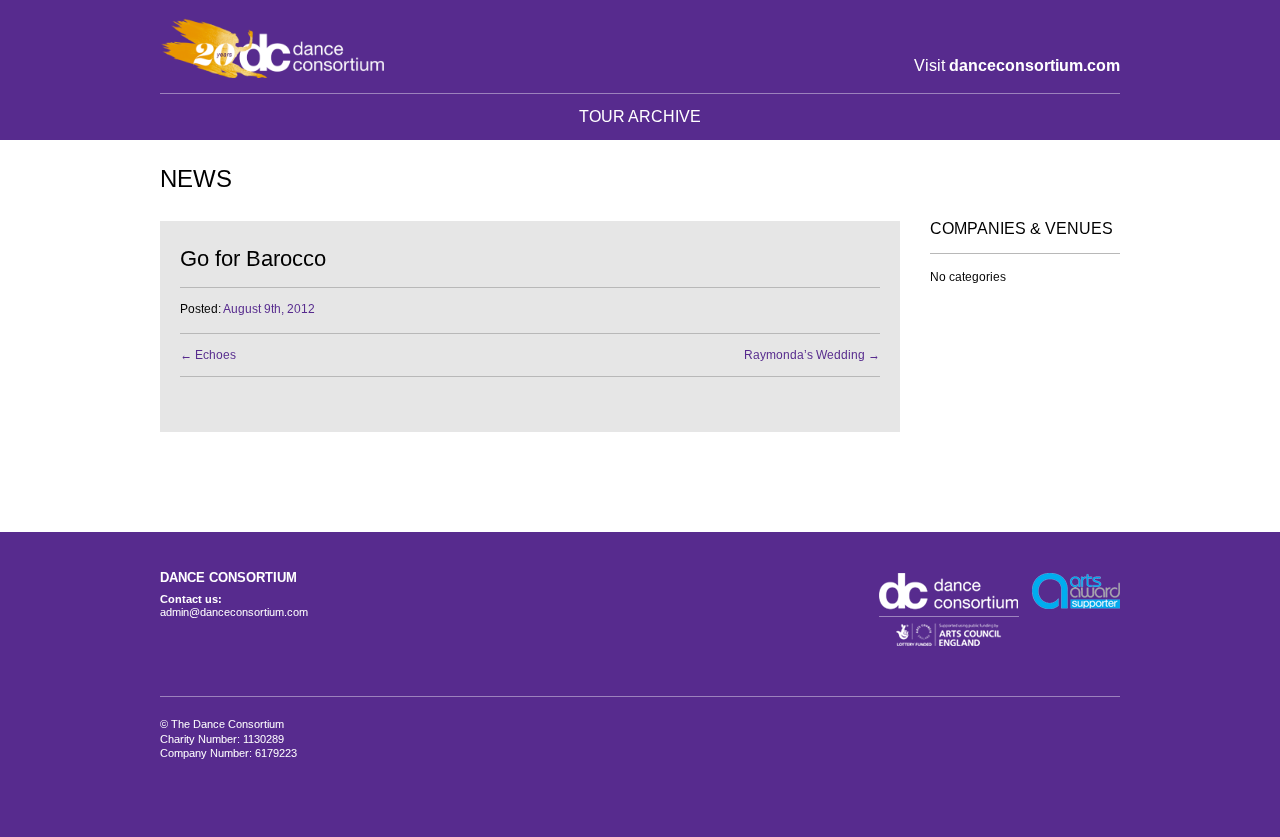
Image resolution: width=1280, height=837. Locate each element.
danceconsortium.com (1034, 65)
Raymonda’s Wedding (812, 355)
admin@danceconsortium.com (234, 612)
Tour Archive (640, 116)
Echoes (208, 355)
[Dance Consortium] (272, 48)
